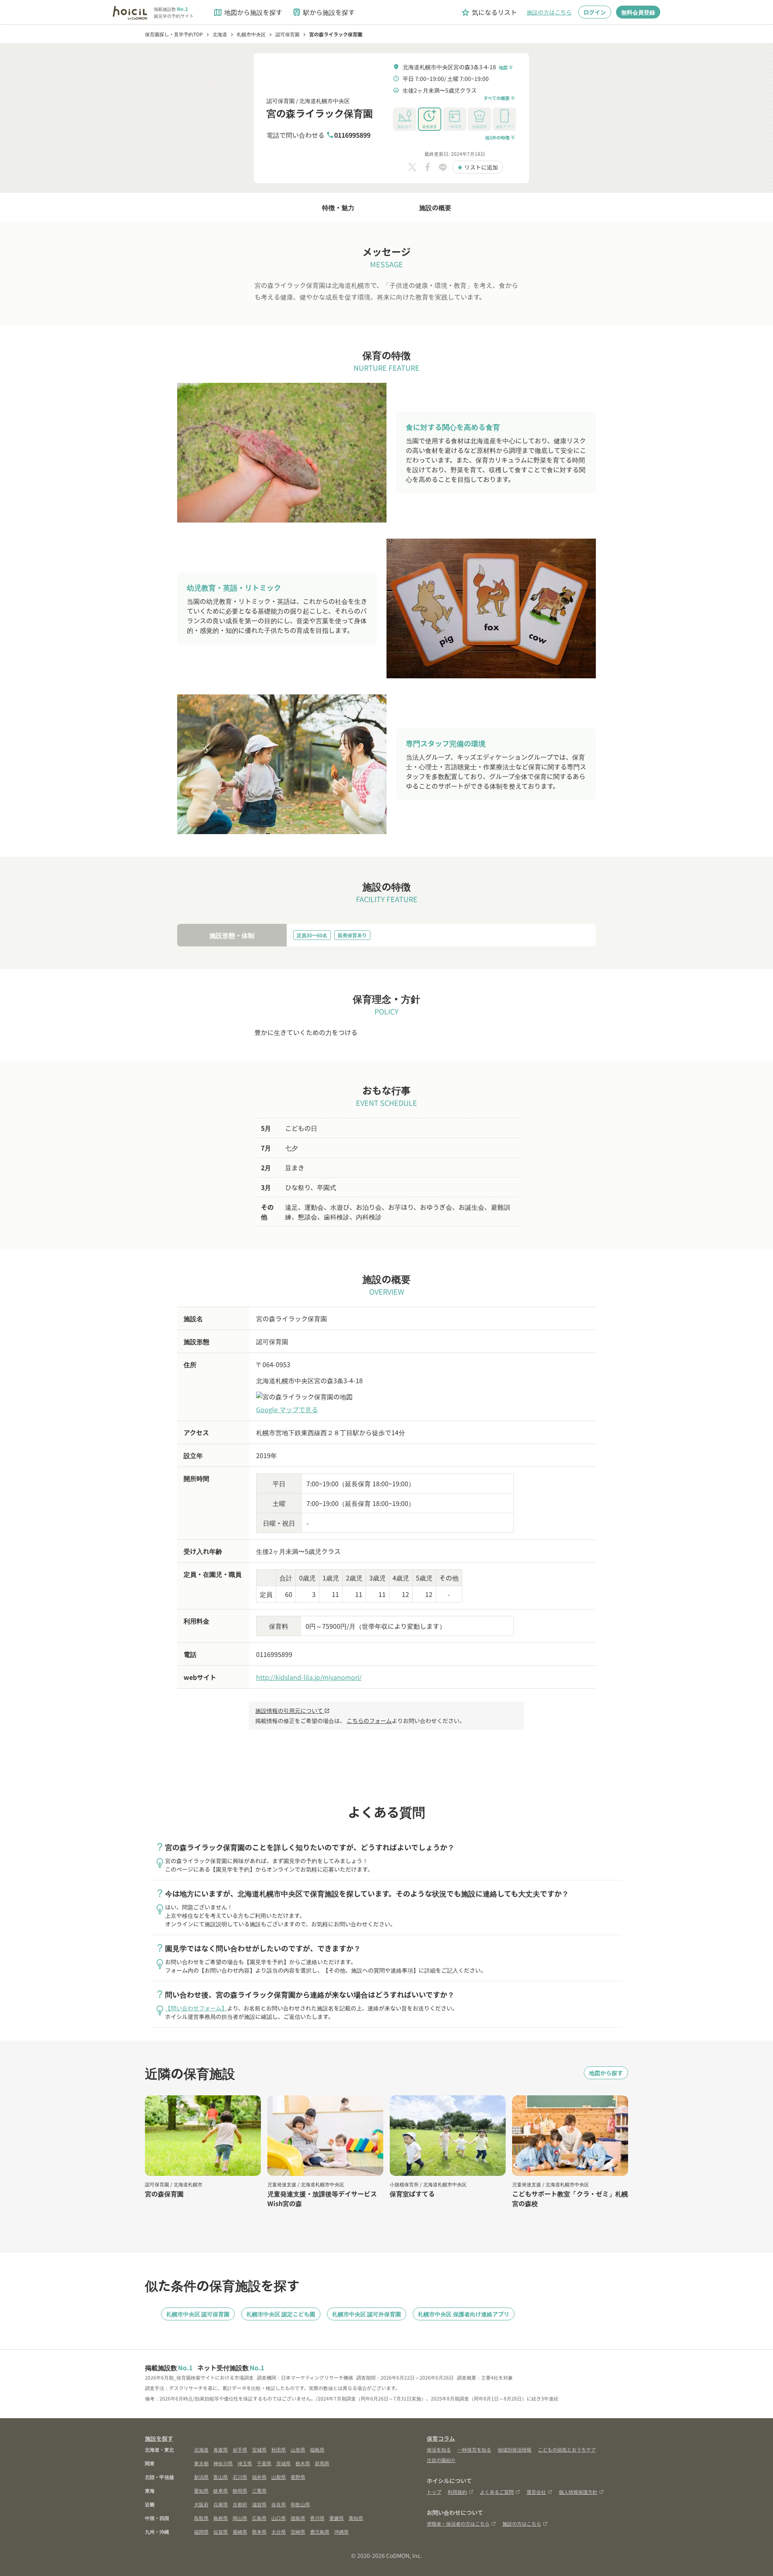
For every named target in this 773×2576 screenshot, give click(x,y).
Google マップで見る (287, 1409)
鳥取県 (201, 2518)
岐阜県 (221, 2490)
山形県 (298, 2449)
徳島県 (298, 2518)
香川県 (317, 2518)
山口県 (279, 2518)
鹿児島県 (320, 2532)
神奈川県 (223, 2463)
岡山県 (240, 2518)
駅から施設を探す (323, 12)
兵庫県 (221, 2504)
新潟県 (201, 2477)
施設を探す (159, 2438)
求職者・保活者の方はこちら (458, 2523)
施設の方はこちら (549, 12)
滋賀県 (259, 2504)
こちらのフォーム (369, 1721)
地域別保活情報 (515, 2449)
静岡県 (240, 2490)
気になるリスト (489, 12)
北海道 (201, 2449)
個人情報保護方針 (578, 2492)
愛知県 (201, 2490)
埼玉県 (245, 2463)
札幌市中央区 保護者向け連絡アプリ (464, 2314)
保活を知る (439, 2449)
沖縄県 (341, 2532)
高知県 (356, 2518)
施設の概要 (435, 207)
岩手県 (240, 2449)
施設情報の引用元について (292, 1710)
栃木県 (303, 2463)
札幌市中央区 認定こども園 (281, 2314)
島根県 (221, 2518)
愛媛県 (337, 2518)
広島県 (259, 2518)
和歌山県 (300, 2504)
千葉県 (264, 2463)
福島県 (317, 2449)
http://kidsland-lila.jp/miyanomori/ (309, 1677)
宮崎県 (298, 2532)
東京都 (201, 2463)
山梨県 (279, 2477)
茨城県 (283, 2463)
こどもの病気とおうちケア (567, 2449)
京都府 (240, 2504)
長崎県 (240, 2532)
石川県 (240, 2477)
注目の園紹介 (441, 2460)
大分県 (279, 2532)
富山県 (221, 2477)
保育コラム (441, 2438)
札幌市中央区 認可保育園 (198, 2314)
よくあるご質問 (497, 2492)
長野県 (298, 2477)
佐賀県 (221, 2532)
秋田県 (279, 2449)
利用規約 (457, 2492)
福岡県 (201, 2532)
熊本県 (259, 2532)
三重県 (259, 2490)
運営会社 (536, 2492)
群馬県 (322, 2463)
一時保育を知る (474, 2449)
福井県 (259, 2477)
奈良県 (279, 2504)
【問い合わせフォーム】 (196, 2008)
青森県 (221, 2449)
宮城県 (259, 2449)
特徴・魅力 (338, 207)
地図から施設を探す (248, 12)
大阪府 (201, 2504)
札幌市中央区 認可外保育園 (367, 2314)
